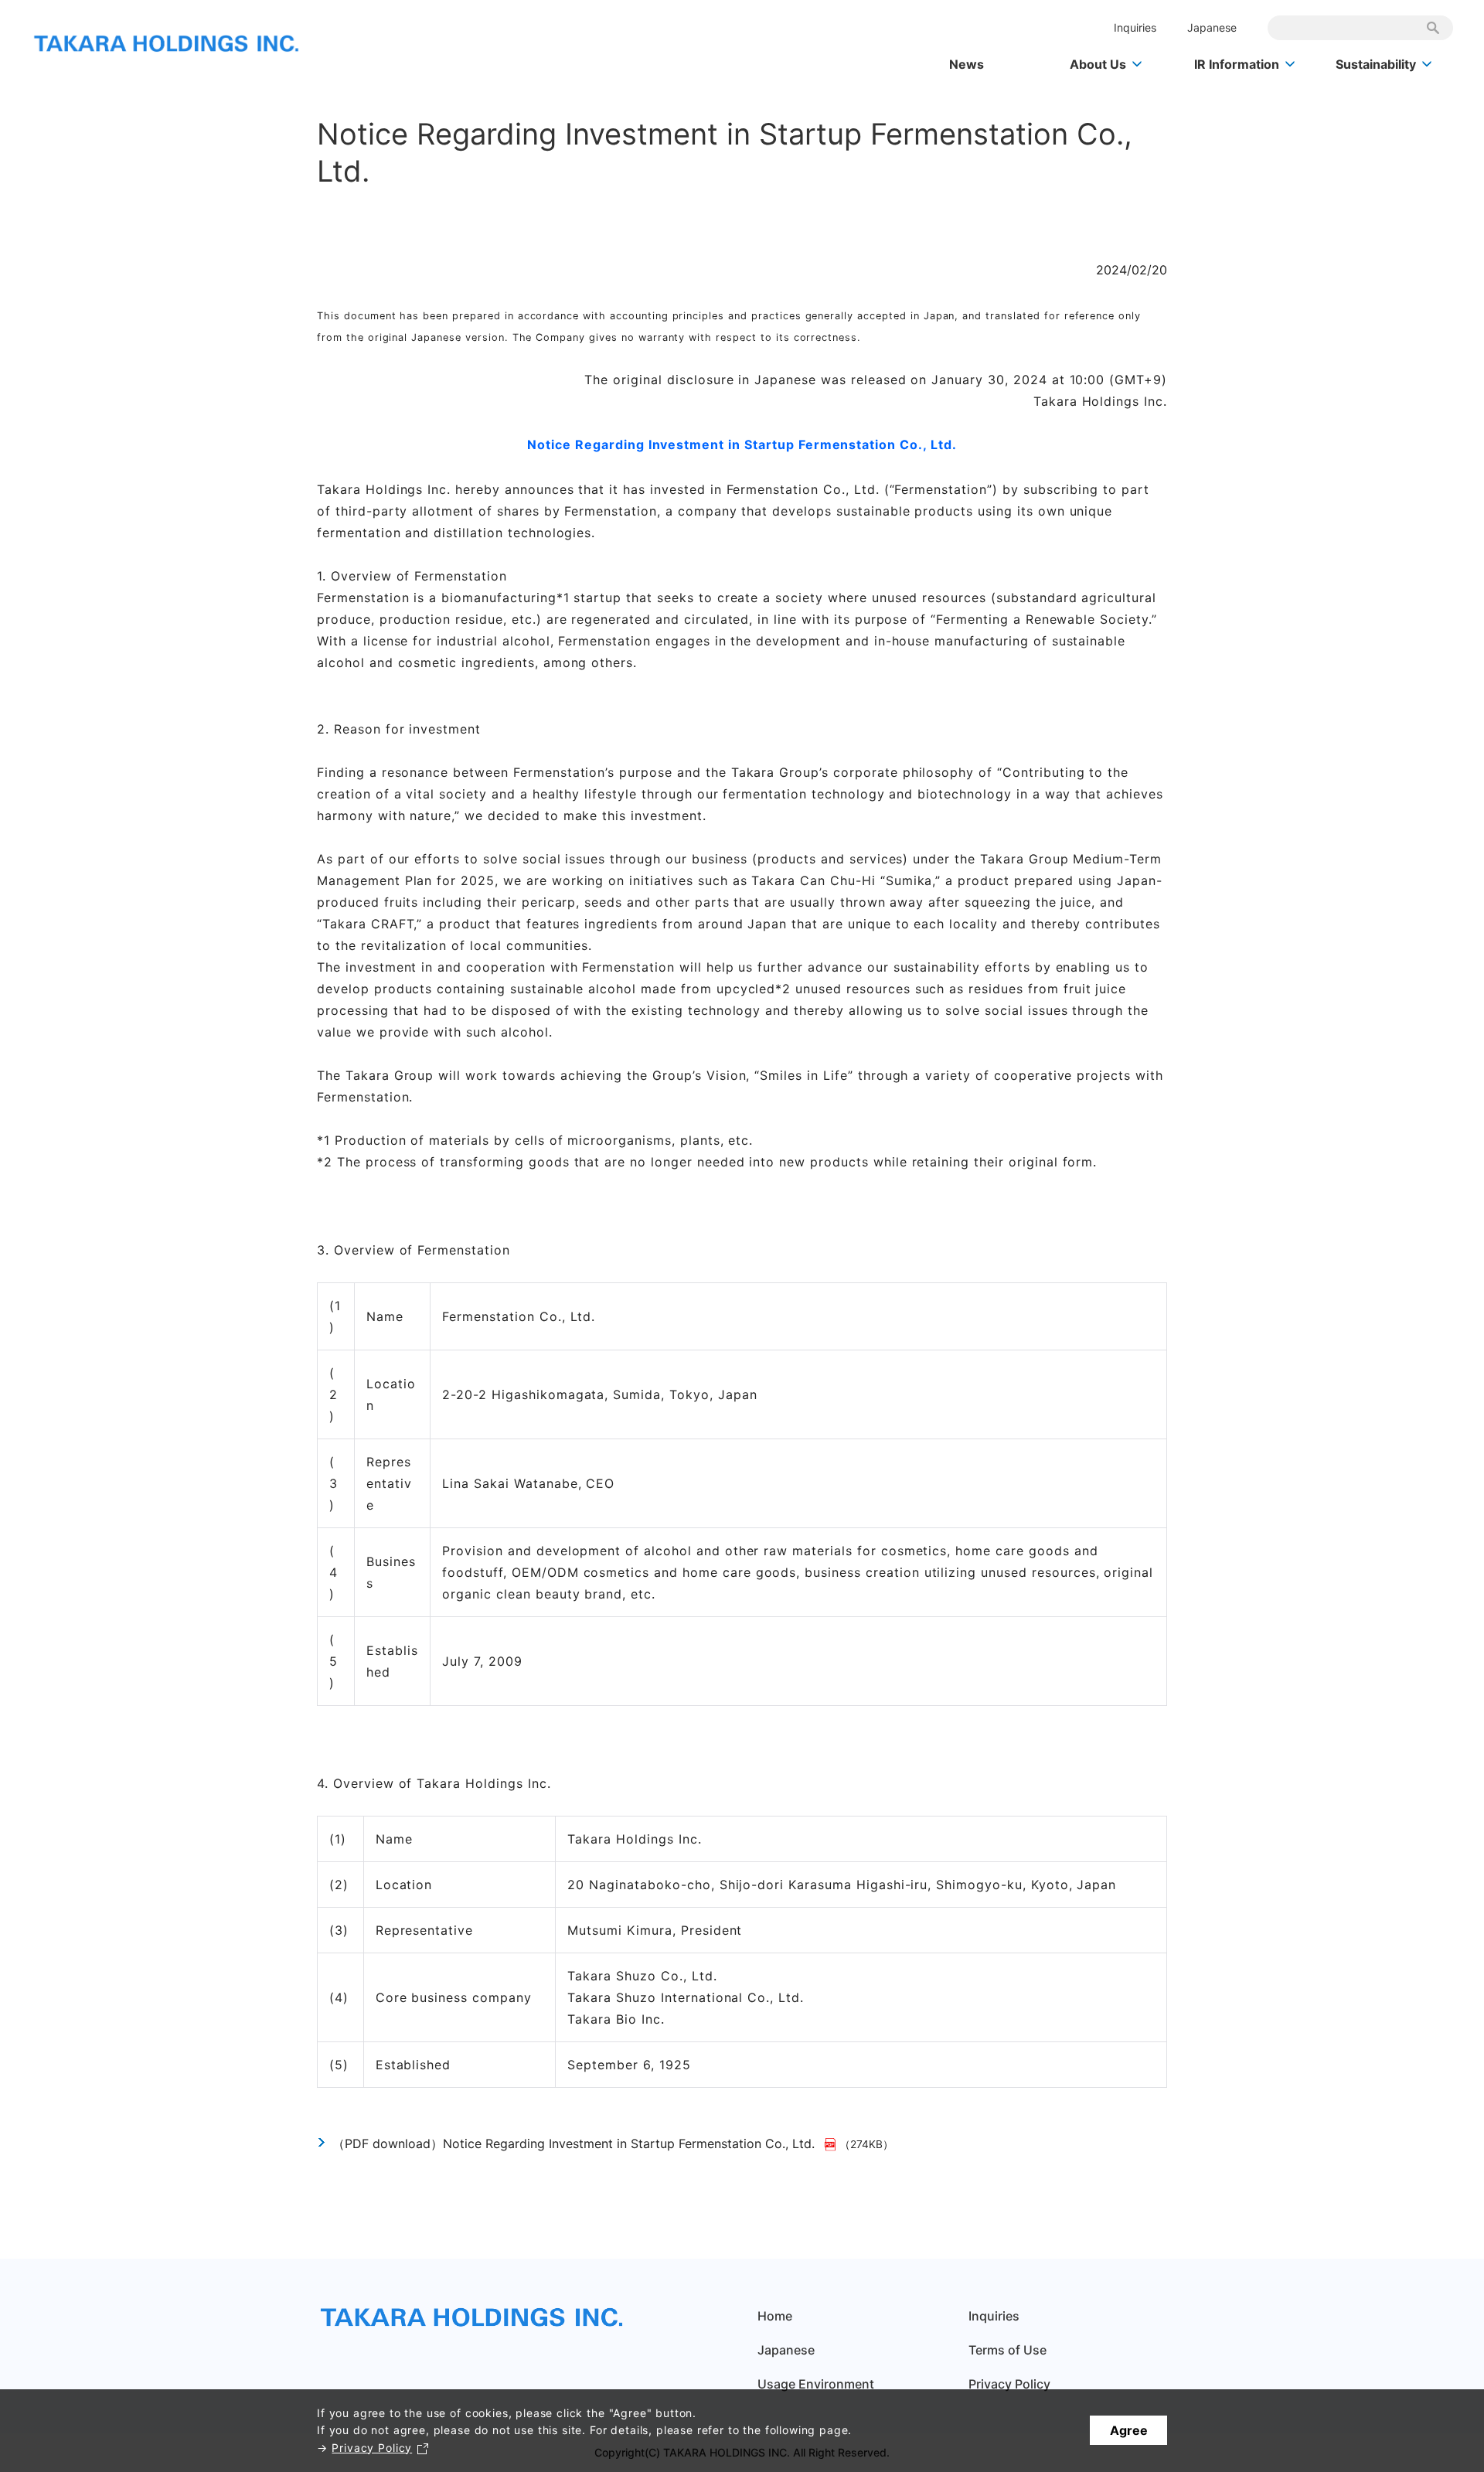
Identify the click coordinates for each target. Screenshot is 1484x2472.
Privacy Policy (372, 2448)
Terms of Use (1007, 2350)
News (967, 64)
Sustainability (1376, 64)
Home (775, 2316)
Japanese (1212, 27)
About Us (1098, 64)
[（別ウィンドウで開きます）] (832, 2143)
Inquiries (1135, 27)
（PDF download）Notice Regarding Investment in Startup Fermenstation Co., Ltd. (574, 2143)
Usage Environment (816, 2384)
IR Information (1237, 64)
